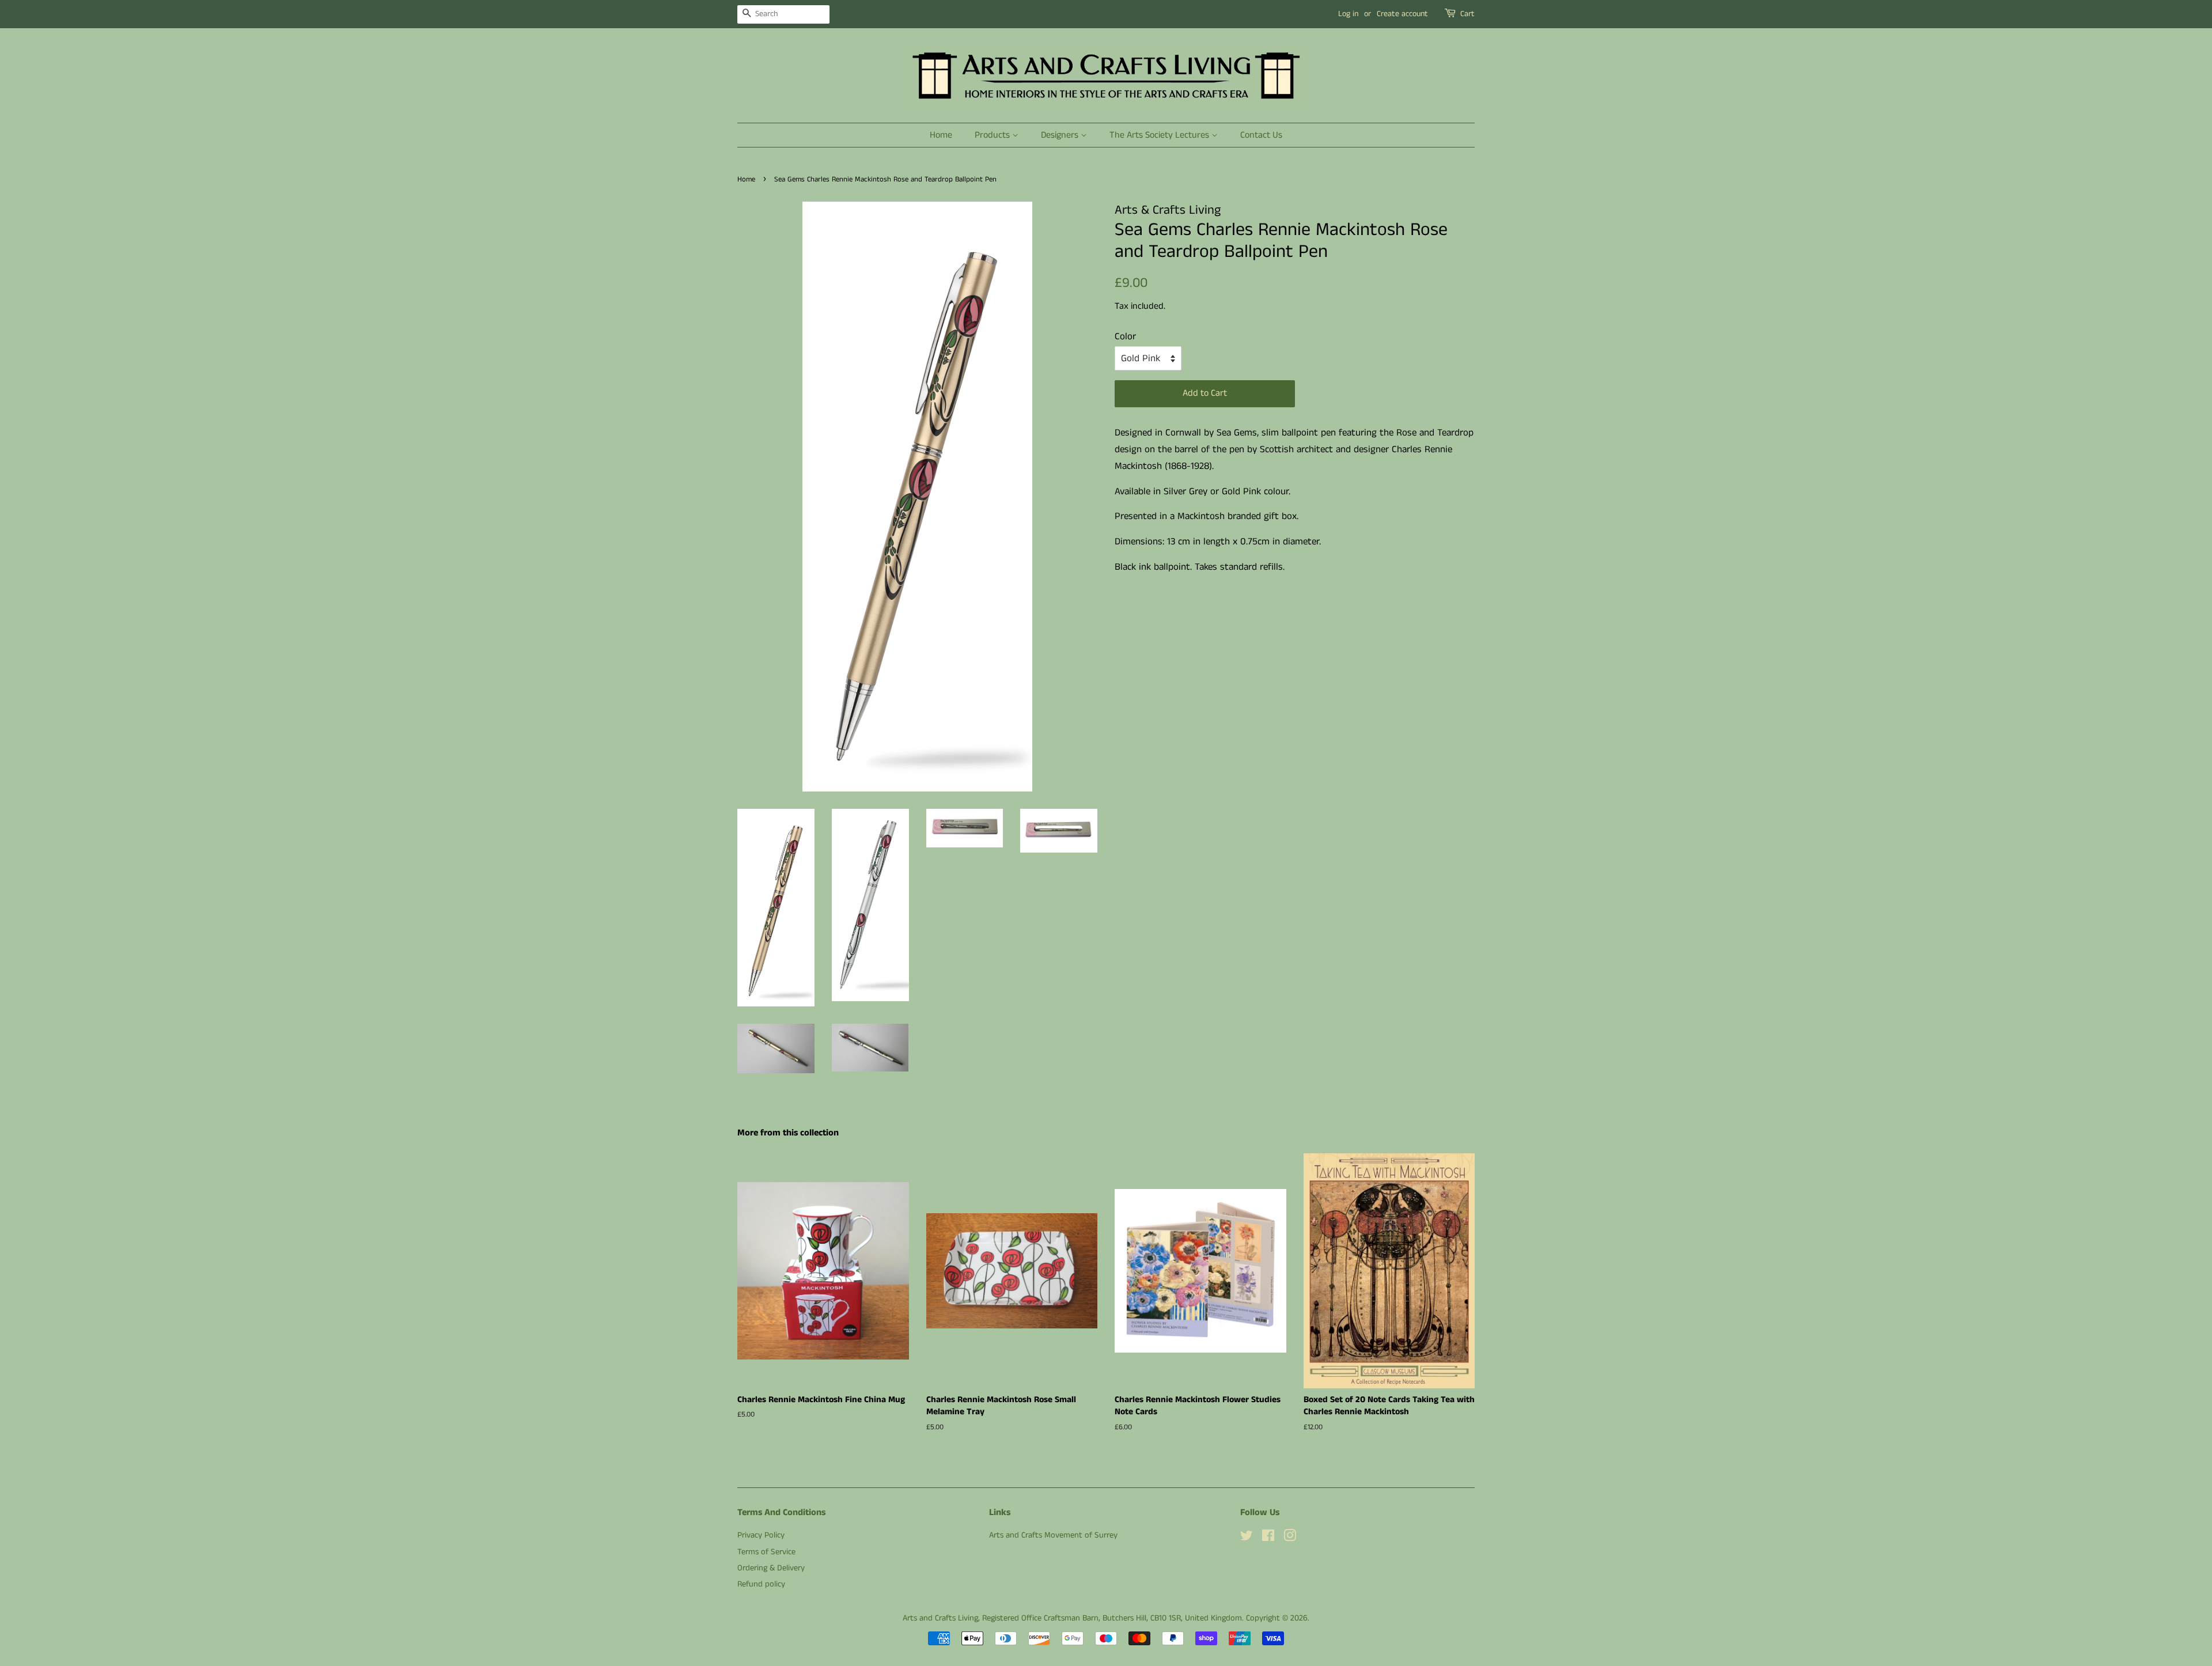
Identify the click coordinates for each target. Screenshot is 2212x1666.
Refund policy (761, 1584)
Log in (1348, 14)
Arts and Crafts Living (940, 1618)
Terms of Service (766, 1552)
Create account (1402, 14)
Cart (1467, 14)
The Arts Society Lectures (1160, 135)
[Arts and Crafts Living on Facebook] (1268, 1538)
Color (1125, 336)
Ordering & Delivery (771, 1568)
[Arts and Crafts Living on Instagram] (1290, 1538)
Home (941, 135)
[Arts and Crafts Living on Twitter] (1247, 1538)
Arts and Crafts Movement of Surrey (1053, 1535)
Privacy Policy (761, 1535)
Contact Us (1261, 135)
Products (993, 135)
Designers (1061, 135)
